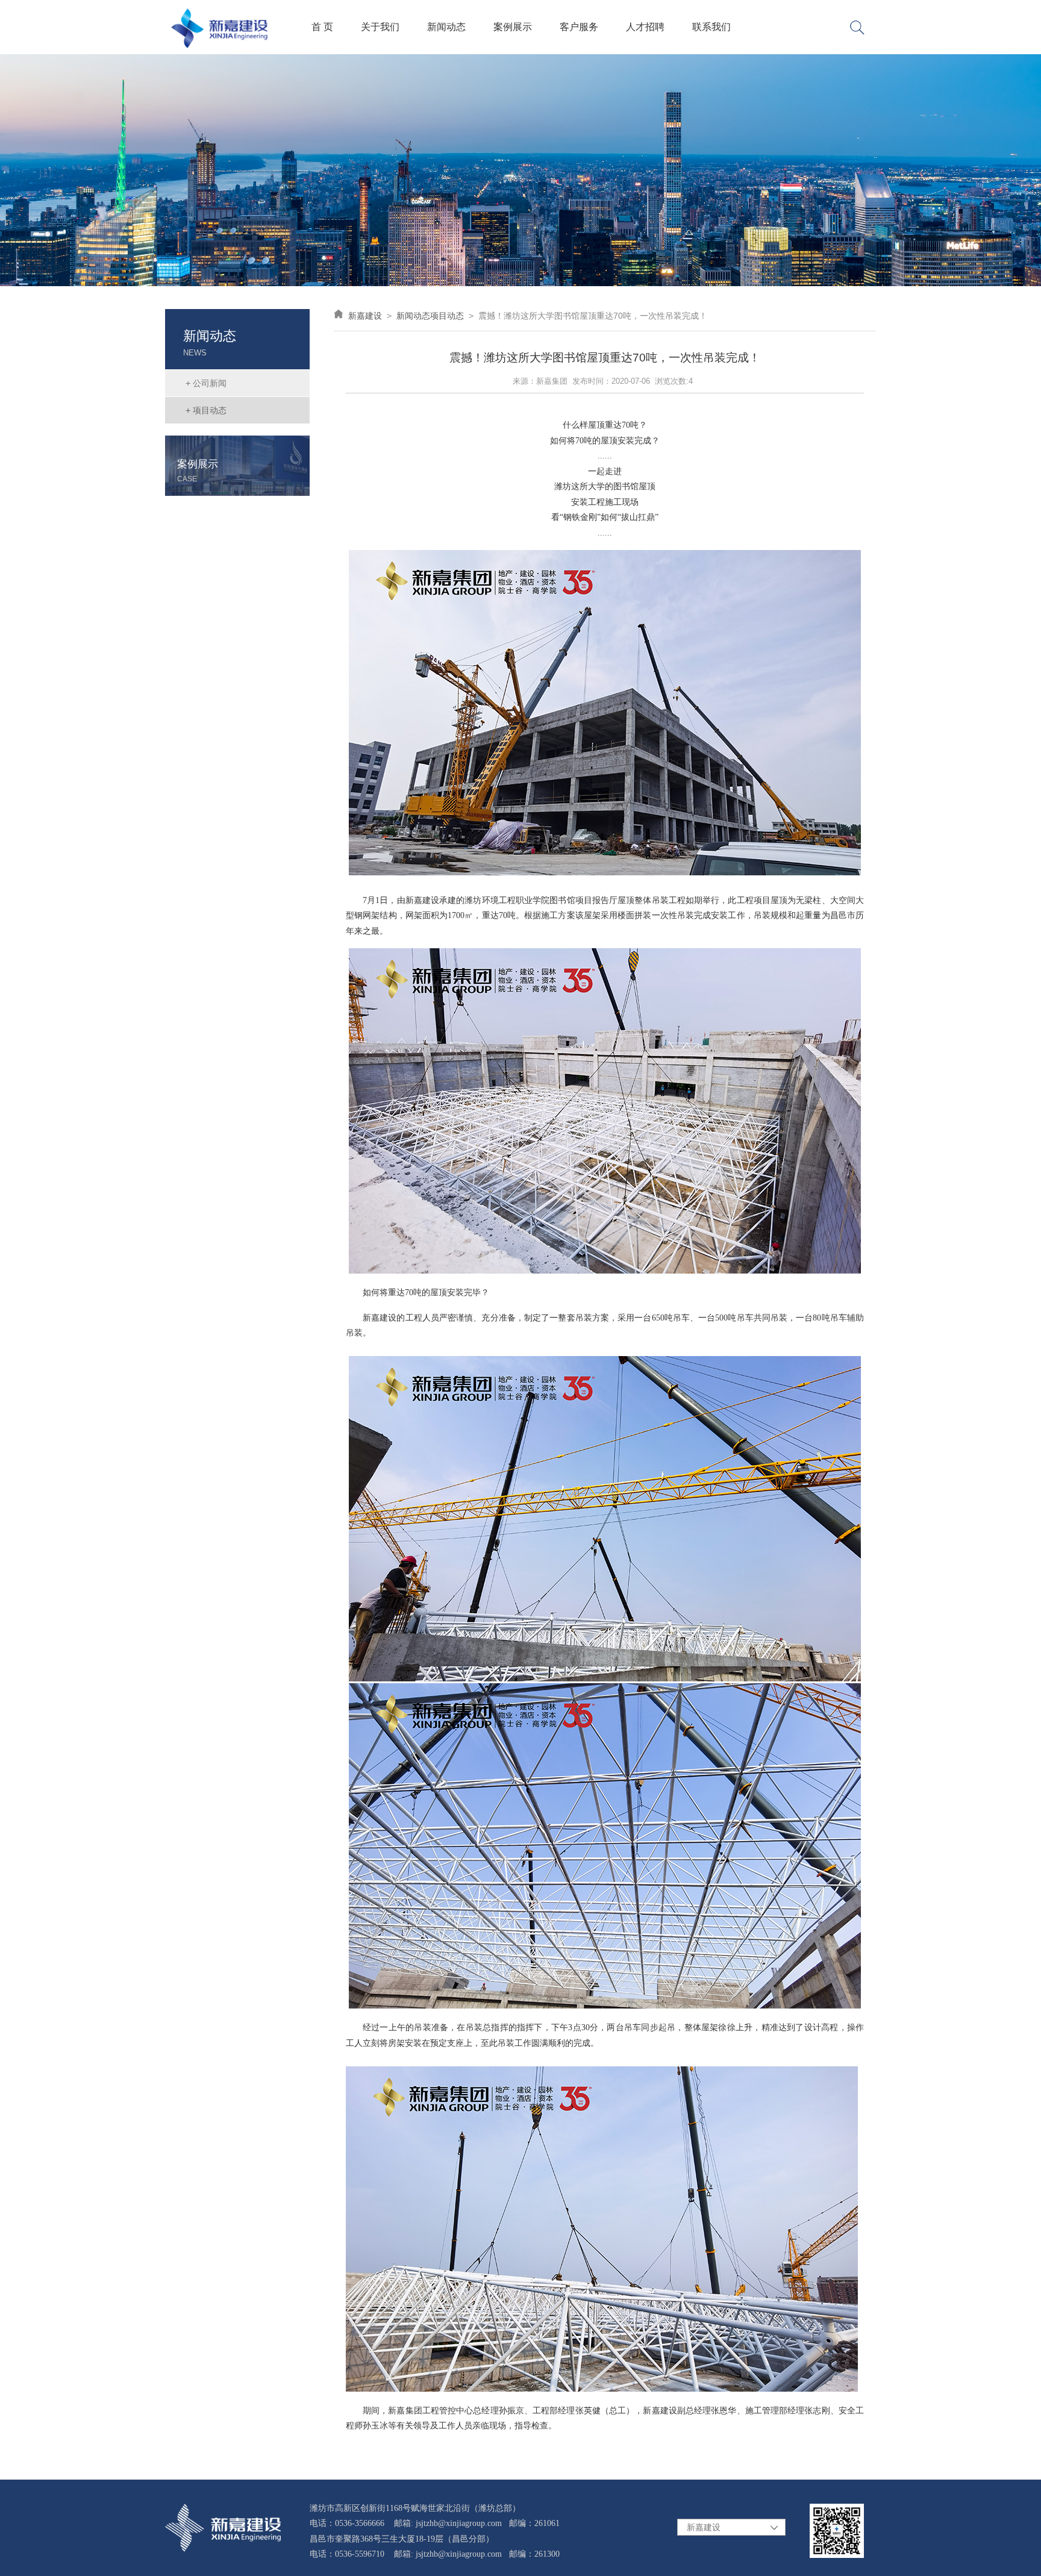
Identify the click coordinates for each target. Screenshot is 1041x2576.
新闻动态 (446, 27)
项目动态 (206, 410)
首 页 (322, 27)
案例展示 (513, 27)
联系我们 (711, 27)
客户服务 (579, 27)
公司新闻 (206, 383)
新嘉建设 (365, 316)
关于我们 (380, 27)
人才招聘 (645, 27)
